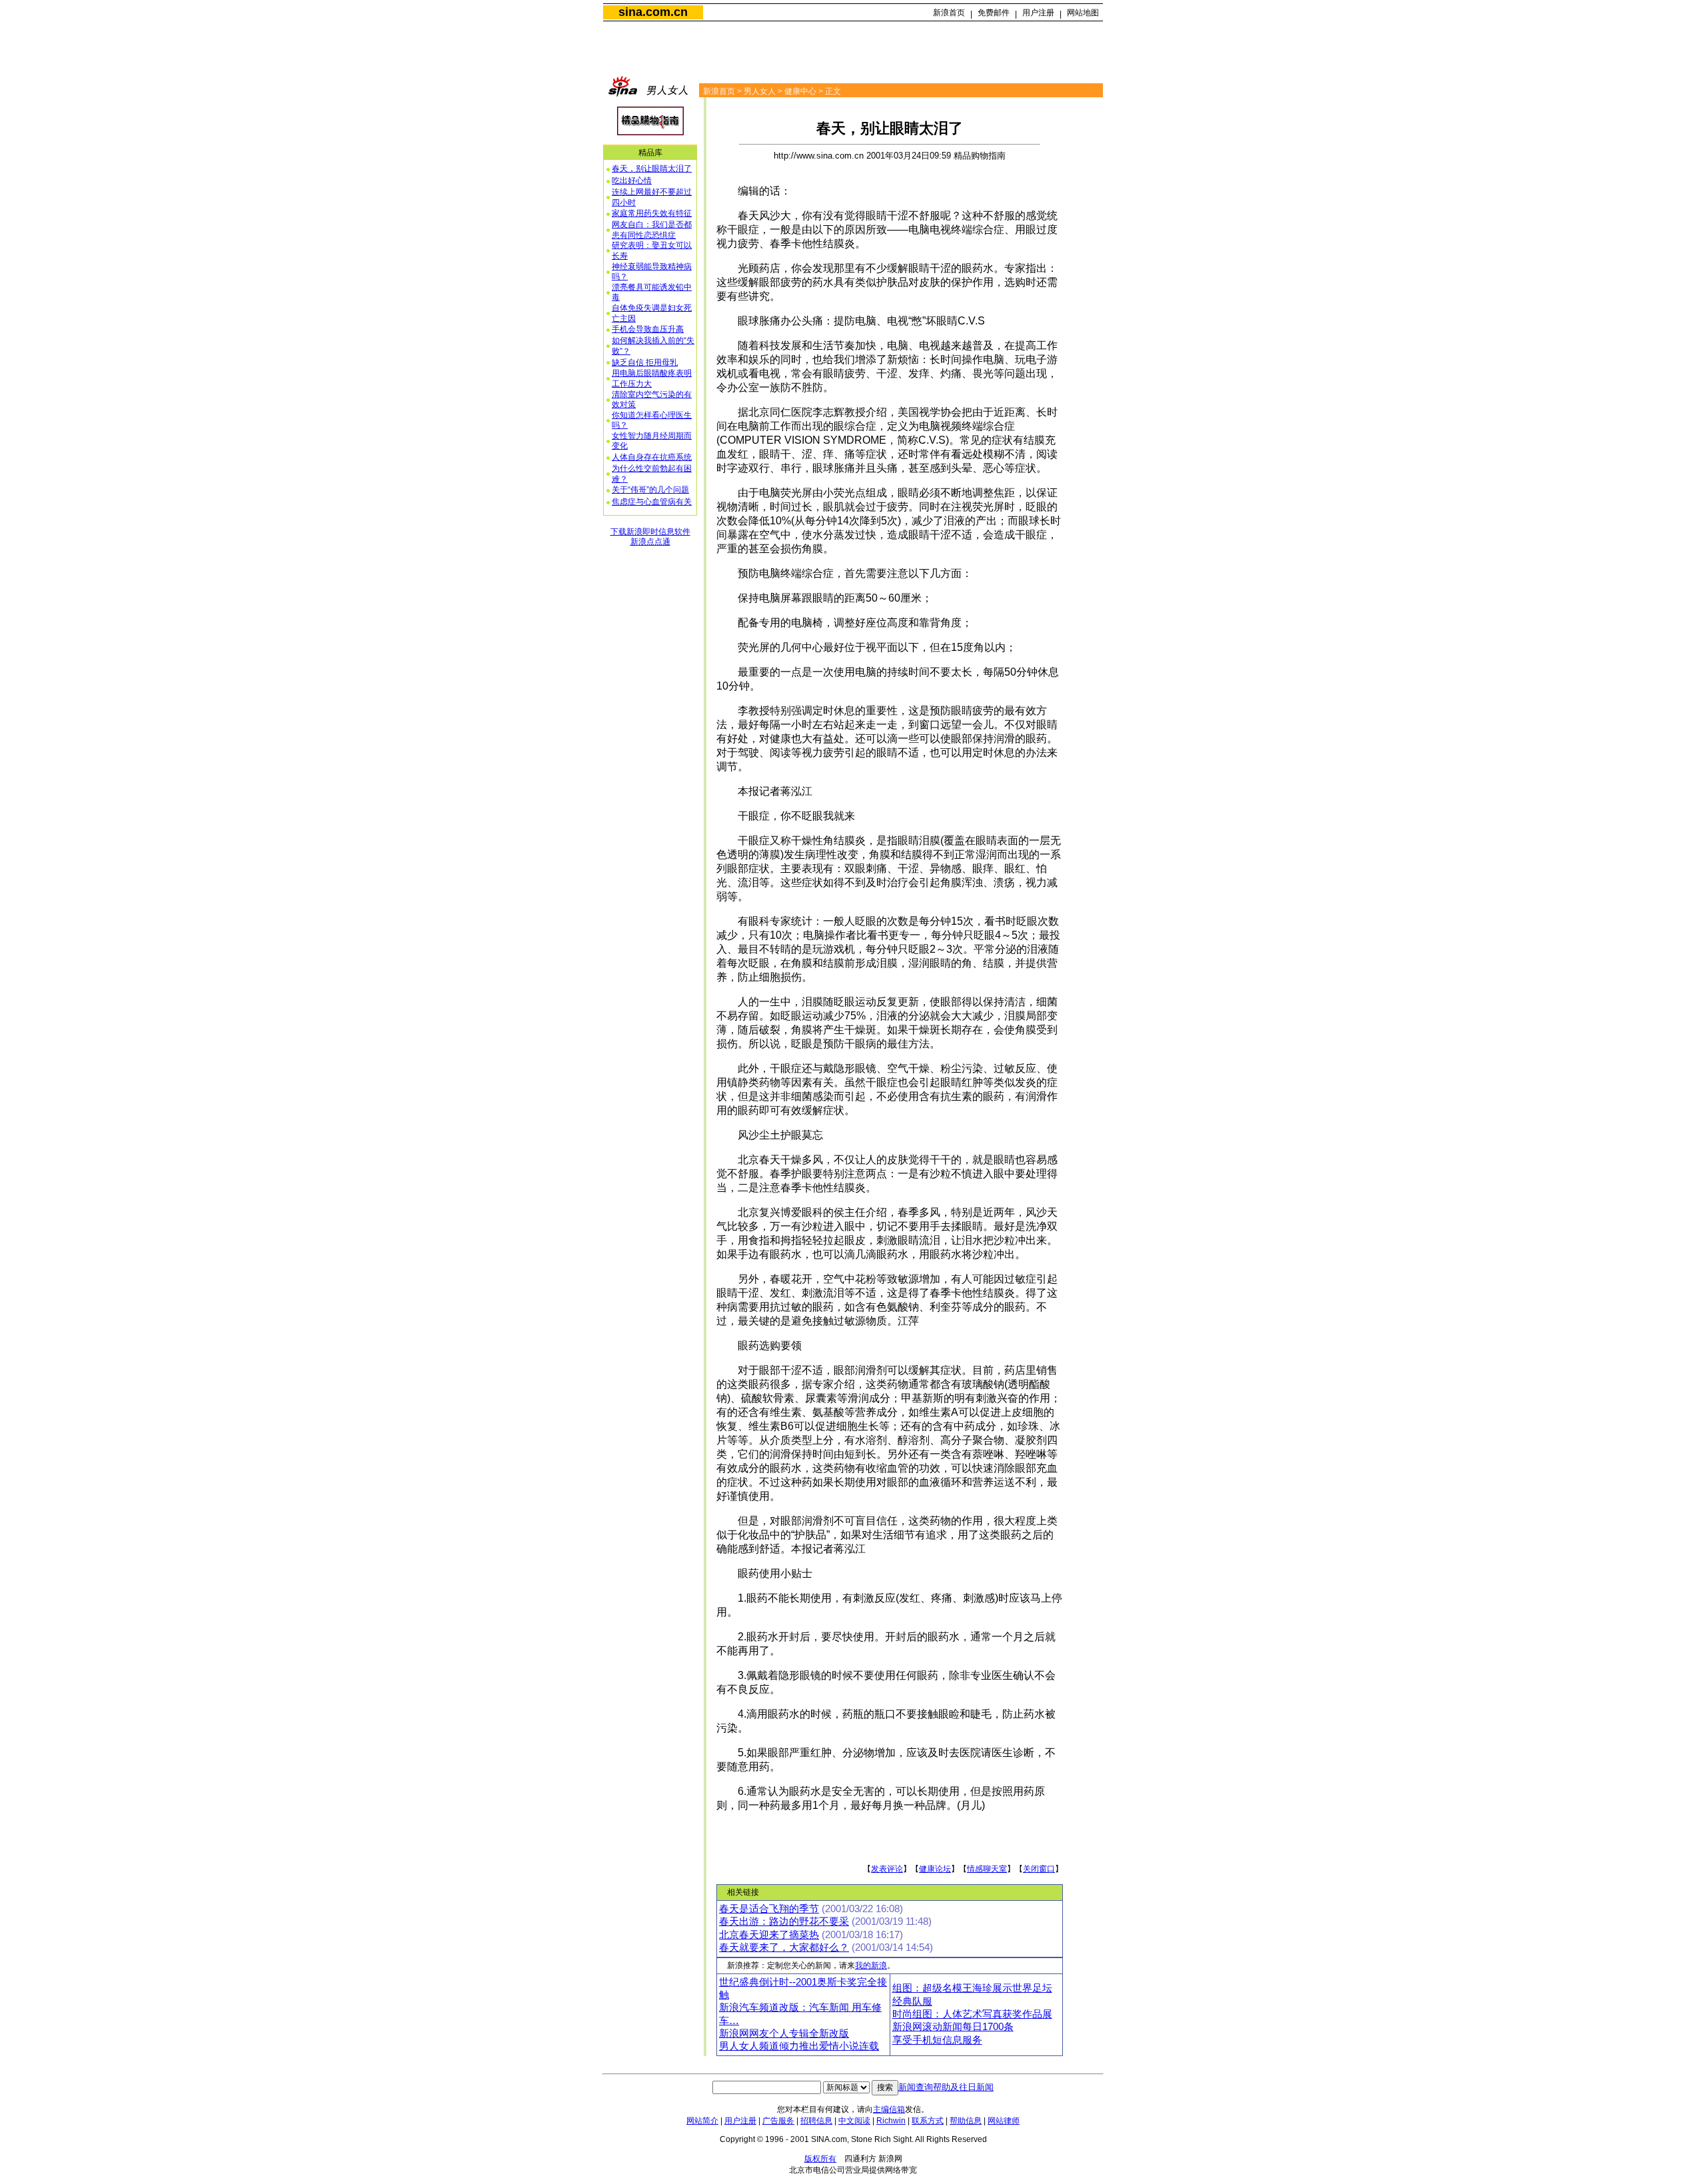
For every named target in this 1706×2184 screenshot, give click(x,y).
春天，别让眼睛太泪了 (652, 169)
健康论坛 (935, 1869)
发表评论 (887, 1869)
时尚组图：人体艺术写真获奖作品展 (972, 2014)
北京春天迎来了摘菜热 (769, 1935)
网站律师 (1004, 2121)
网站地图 (1083, 13)
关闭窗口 (1039, 1869)
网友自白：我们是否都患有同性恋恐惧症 (652, 230)
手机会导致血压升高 (648, 329)
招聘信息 (816, 2121)
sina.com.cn (653, 12)
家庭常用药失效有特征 (652, 213)
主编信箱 (889, 2109)
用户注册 (1038, 13)
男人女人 (760, 91)
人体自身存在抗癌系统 (652, 457)
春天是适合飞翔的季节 (769, 1909)
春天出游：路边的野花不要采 (784, 1921)
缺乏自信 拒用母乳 (645, 362)
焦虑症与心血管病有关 (652, 502)
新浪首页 (949, 13)
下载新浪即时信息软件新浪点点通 (650, 537)
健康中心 (800, 91)
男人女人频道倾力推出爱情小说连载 (799, 2046)
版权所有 (820, 2159)
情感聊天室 (987, 1869)
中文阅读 (854, 2121)
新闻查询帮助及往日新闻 (946, 2087)
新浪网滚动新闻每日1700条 (953, 2027)
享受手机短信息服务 (937, 2040)
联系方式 (928, 2121)
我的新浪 (871, 1965)
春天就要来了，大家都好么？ (784, 1947)
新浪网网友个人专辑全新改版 (784, 2033)
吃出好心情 (632, 181)
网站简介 (702, 2121)
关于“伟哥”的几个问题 (650, 490)
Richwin (891, 2121)
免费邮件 (994, 13)
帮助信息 (966, 2121)
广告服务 (778, 2121)
